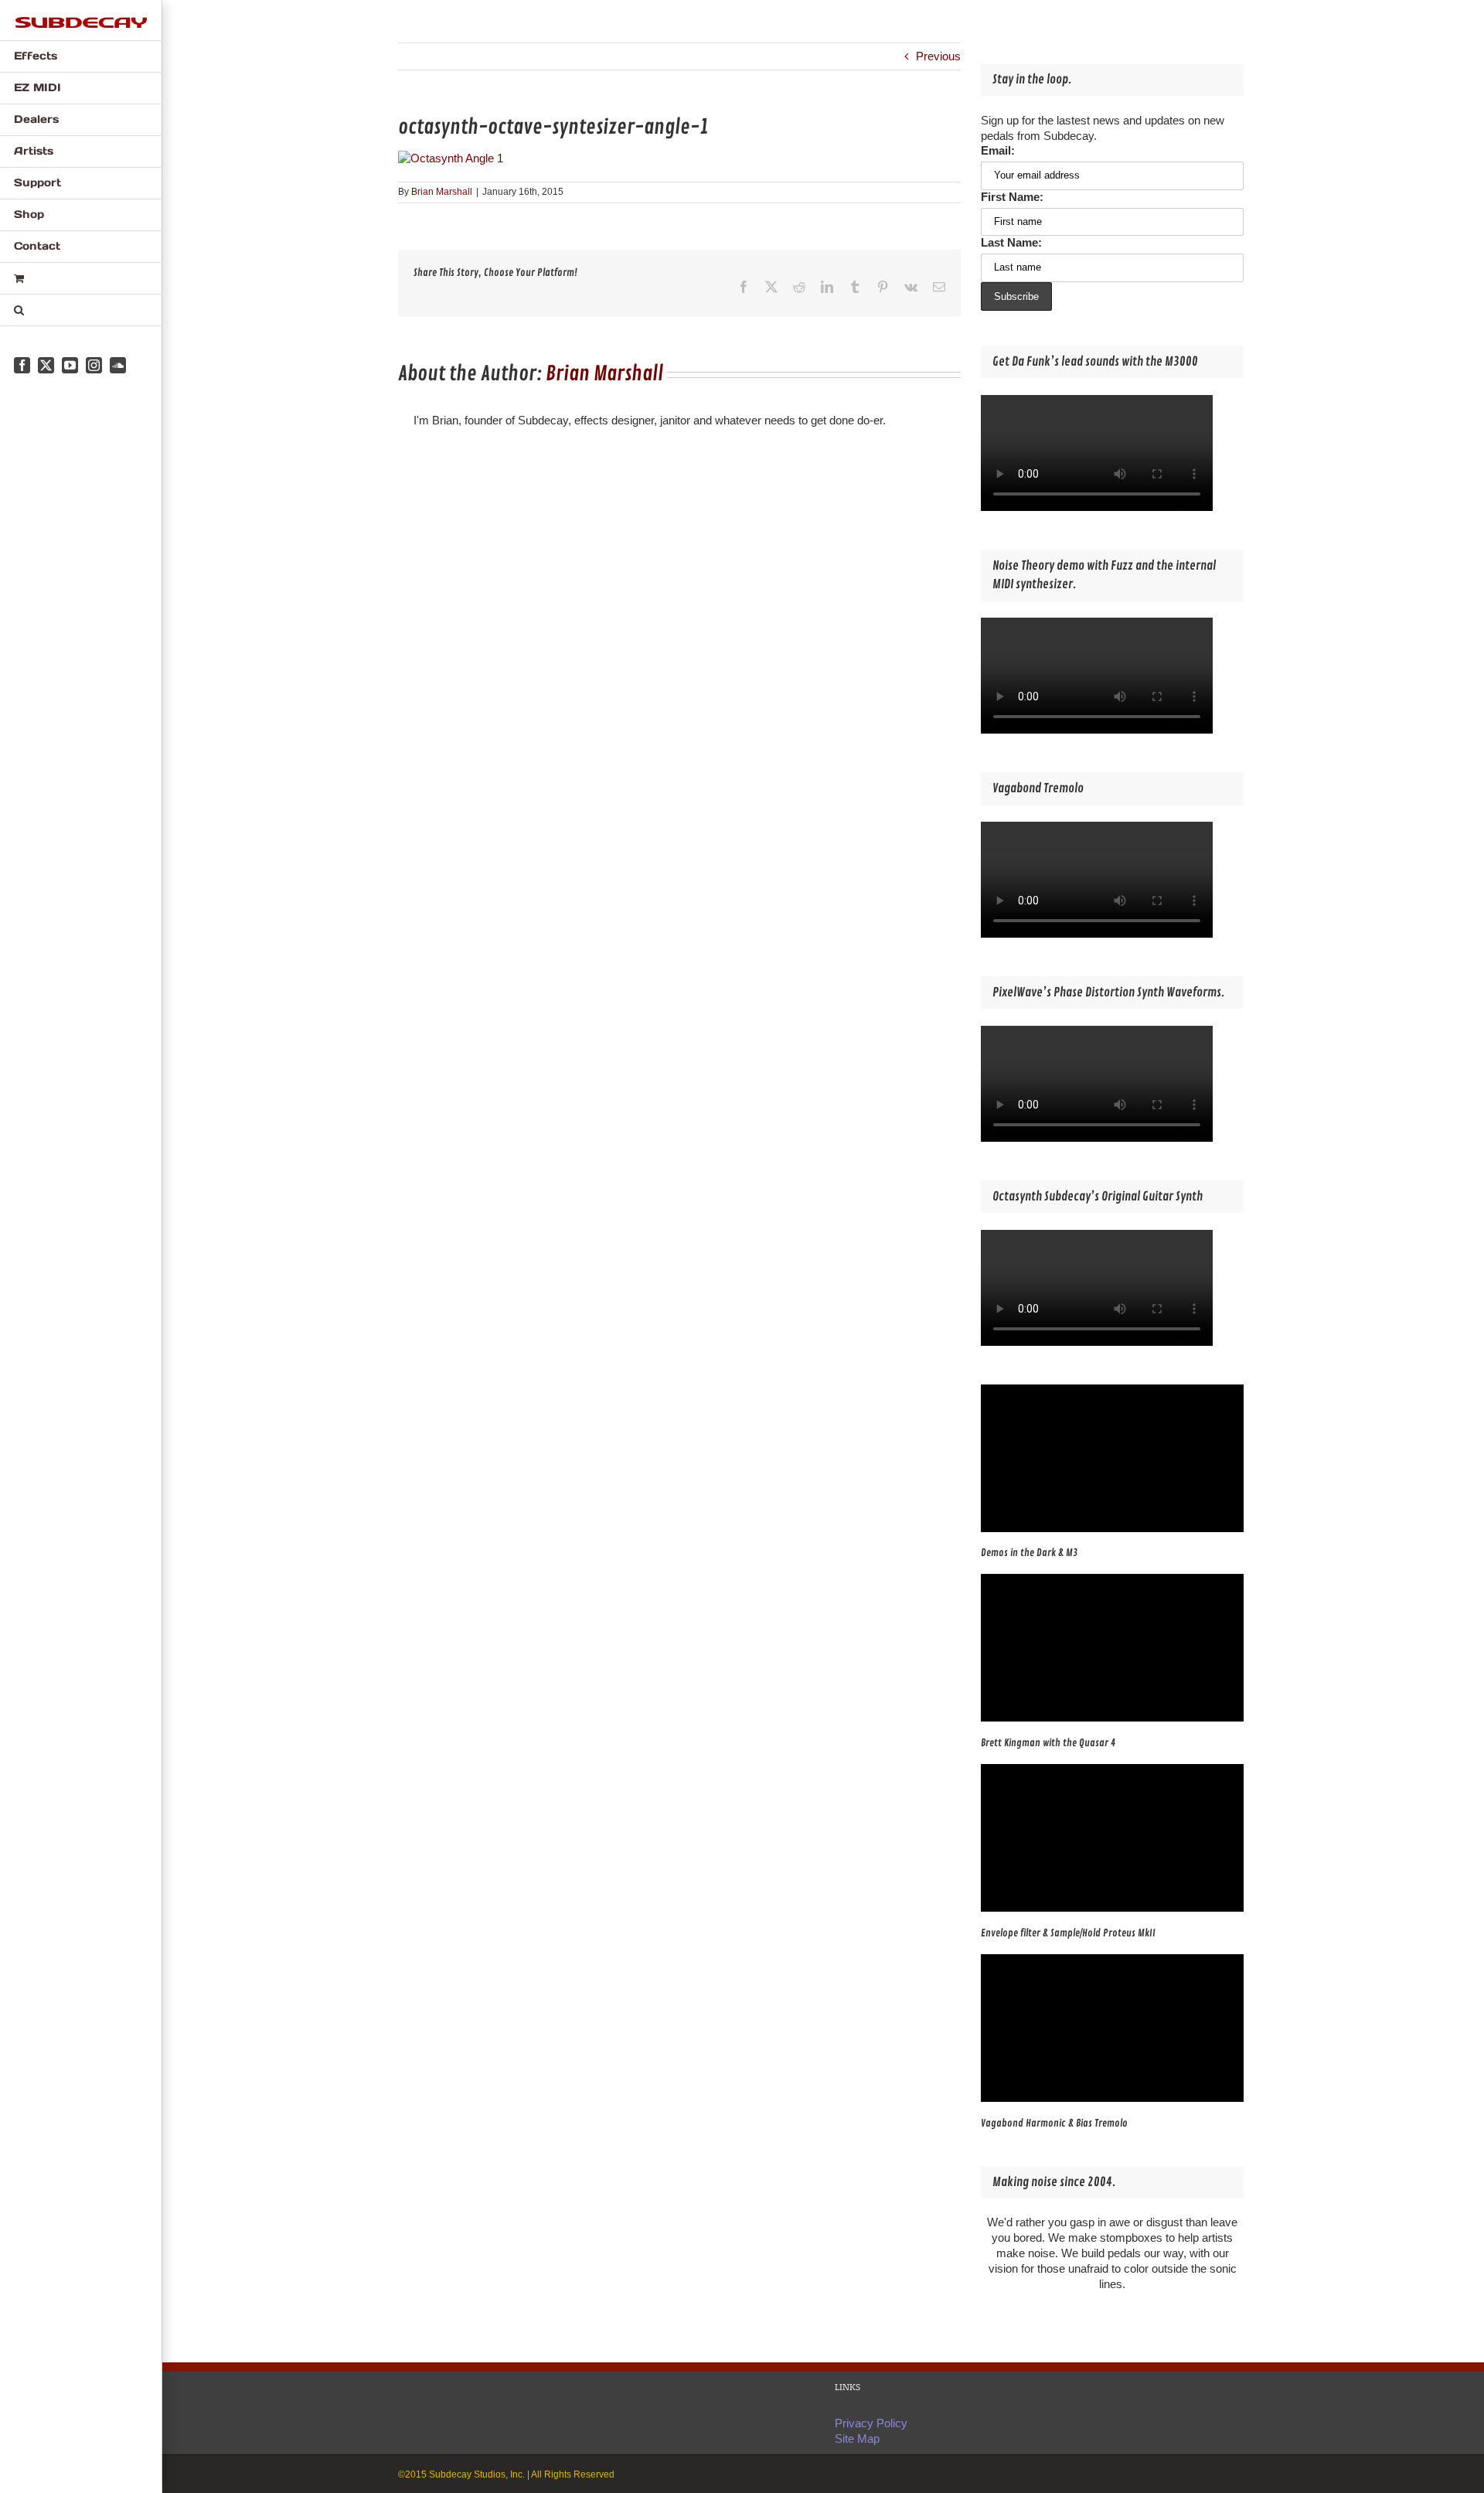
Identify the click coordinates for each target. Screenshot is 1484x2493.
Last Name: (1011, 242)
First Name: (1012, 197)
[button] (81, 310)
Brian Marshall (442, 192)
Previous (938, 56)
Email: (998, 150)
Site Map (857, 2439)
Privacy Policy (871, 2423)
